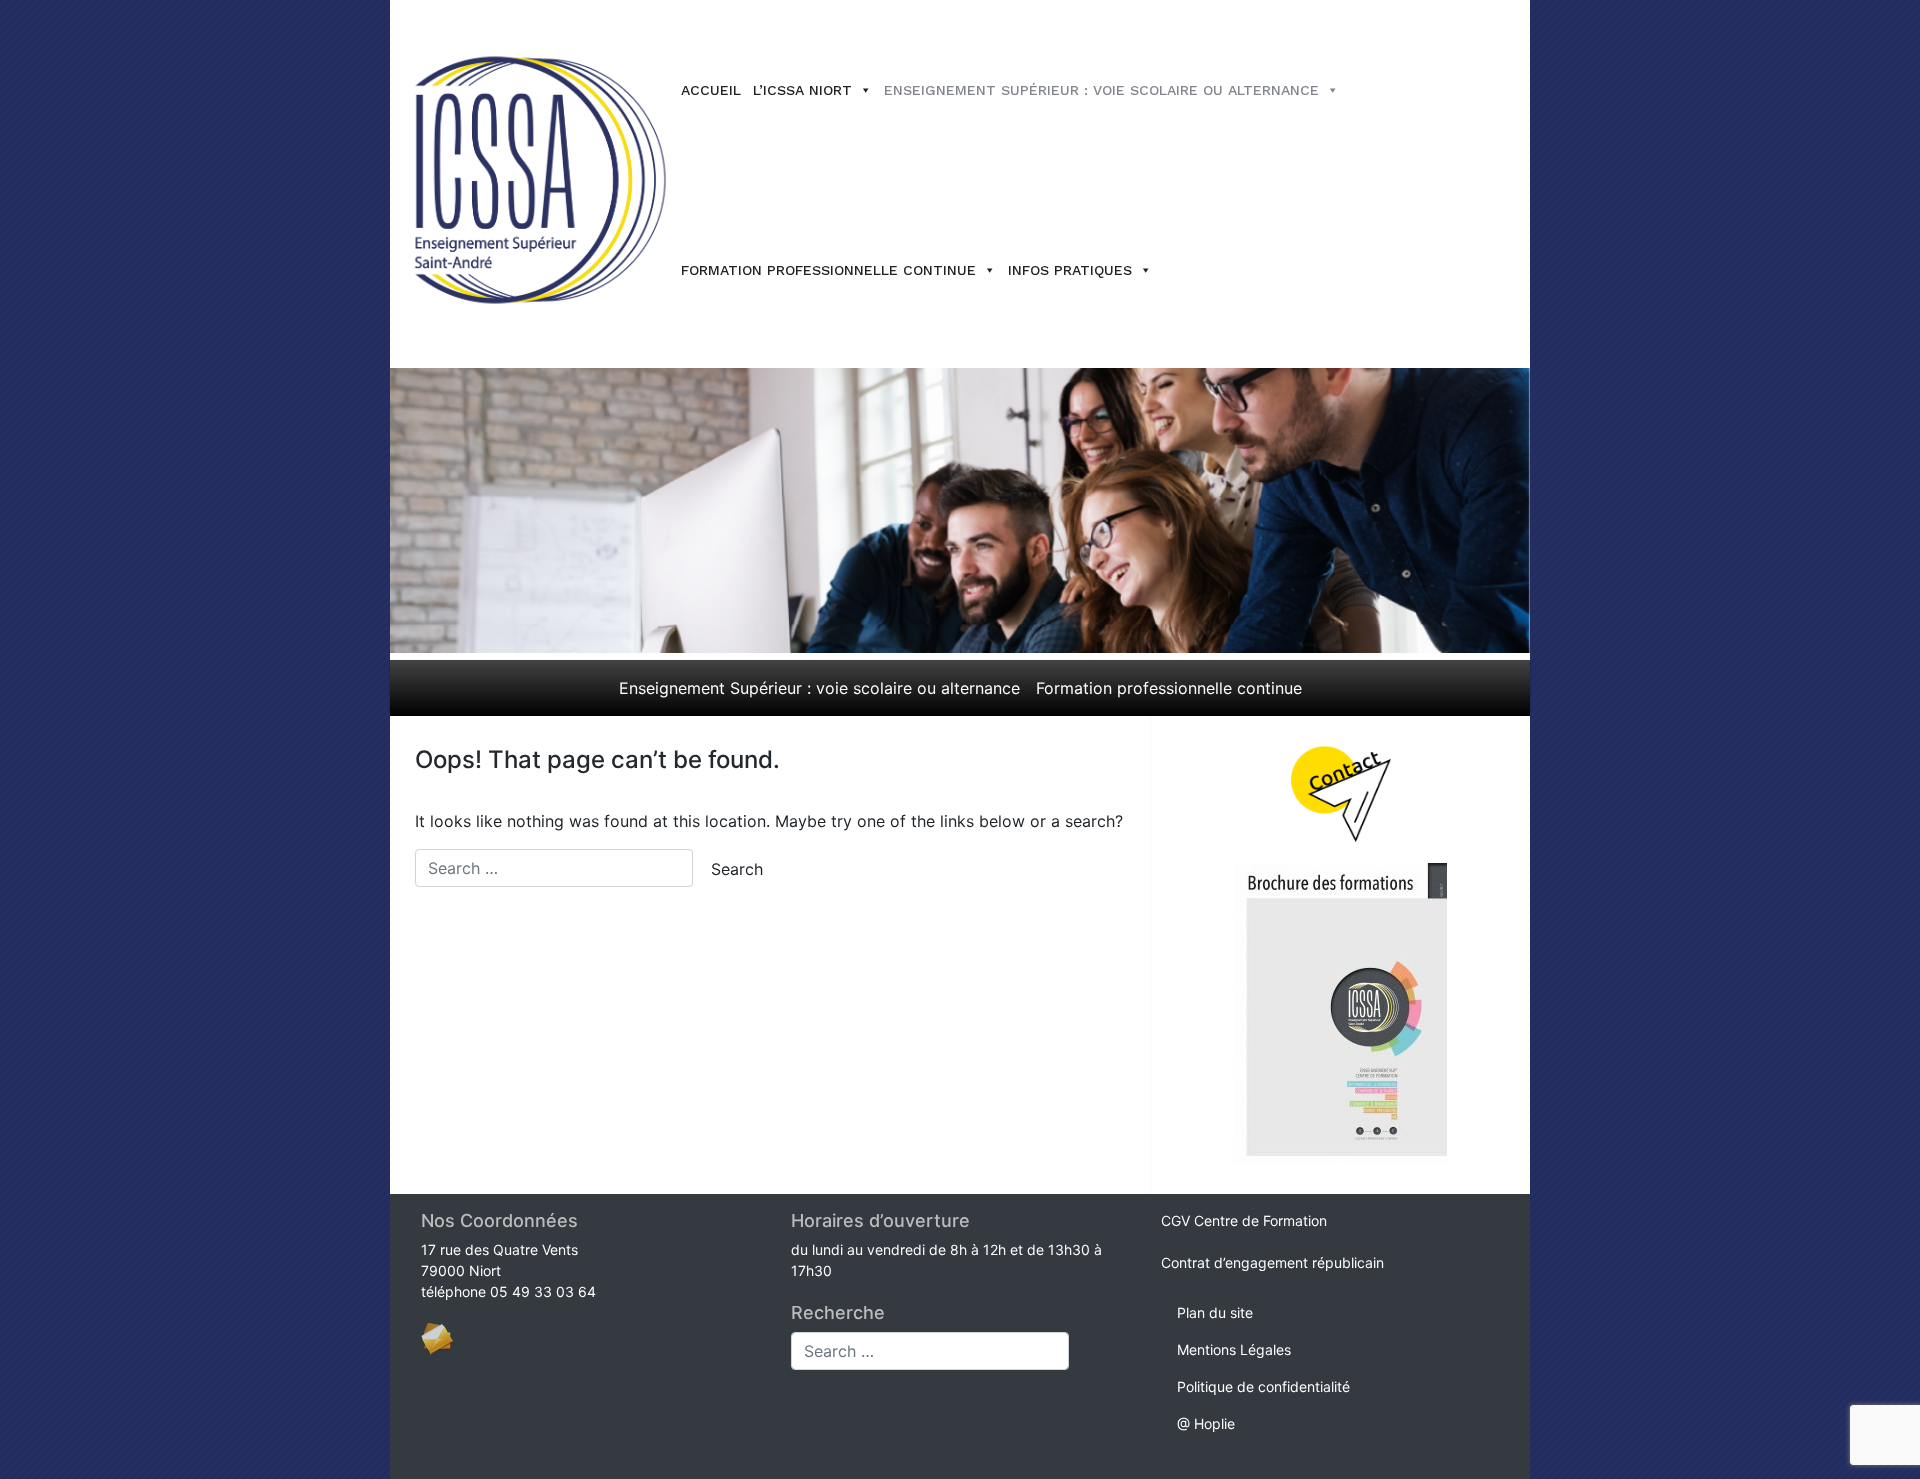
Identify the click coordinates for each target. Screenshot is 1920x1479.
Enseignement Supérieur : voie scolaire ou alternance (1101, 90)
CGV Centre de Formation (1244, 1220)
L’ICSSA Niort (802, 90)
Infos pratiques (1070, 270)
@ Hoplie (1206, 1423)
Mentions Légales (1234, 1349)
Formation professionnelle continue (828, 270)
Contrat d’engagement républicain (1272, 1262)
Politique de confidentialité (1263, 1386)
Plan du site (1215, 1312)
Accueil (711, 90)
